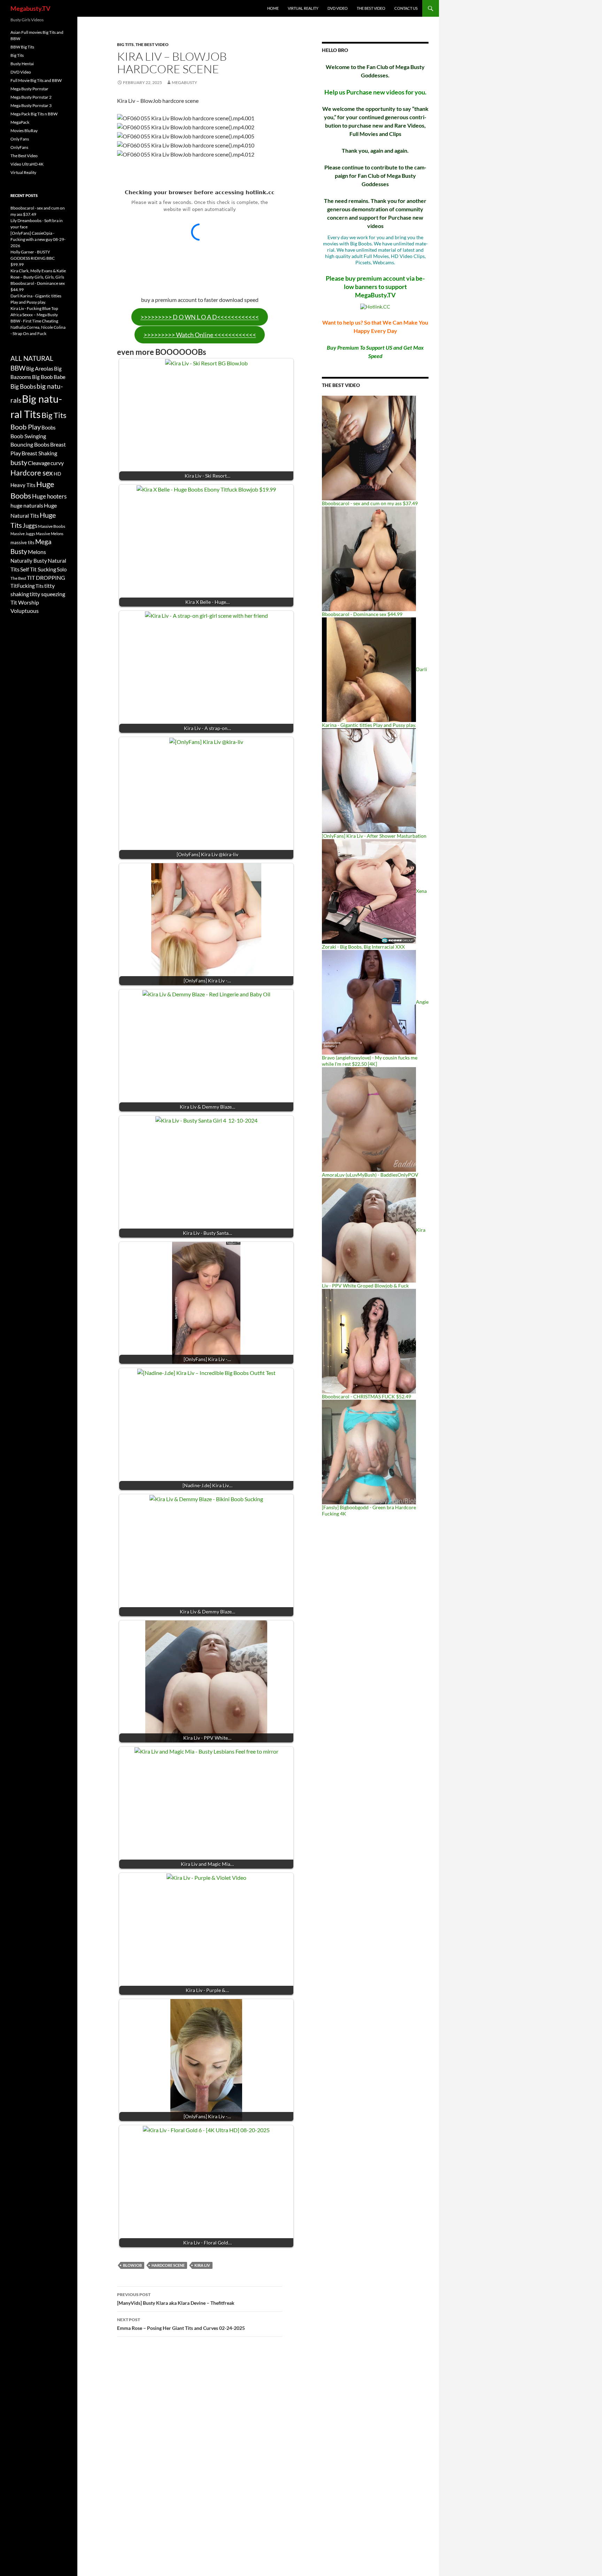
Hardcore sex (32, 473)
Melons (37, 552)
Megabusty (184, 82)
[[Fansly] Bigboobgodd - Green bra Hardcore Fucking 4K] (369, 1452)
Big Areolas (40, 368)
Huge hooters (49, 496)
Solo (62, 569)
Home (273, 8)
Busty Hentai (22, 64)
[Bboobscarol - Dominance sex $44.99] (369, 558)
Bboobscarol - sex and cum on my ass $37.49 (370, 503)
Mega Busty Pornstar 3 (31, 105)
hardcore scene (168, 2265)
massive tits (22, 542)
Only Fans (20, 139)
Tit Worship (25, 602)
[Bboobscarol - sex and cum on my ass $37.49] (369, 447)
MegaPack (20, 122)
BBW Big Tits (22, 47)
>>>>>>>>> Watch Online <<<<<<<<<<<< (200, 335)
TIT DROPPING (46, 577)
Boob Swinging (28, 436)
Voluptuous (25, 611)
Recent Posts (24, 195)
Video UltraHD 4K (27, 164)
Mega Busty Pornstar (29, 89)
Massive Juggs (23, 534)
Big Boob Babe (49, 377)
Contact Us (406, 8)
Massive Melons (50, 534)
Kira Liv (202, 2265)
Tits (40, 586)
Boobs (49, 427)
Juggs (30, 526)
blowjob (132, 2265)
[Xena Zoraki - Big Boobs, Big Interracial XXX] (369, 891)
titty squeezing (47, 594)
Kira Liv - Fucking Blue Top (34, 308)
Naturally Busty (29, 561)
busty (19, 462)
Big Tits (125, 44)
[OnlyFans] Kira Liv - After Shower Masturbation (374, 836)
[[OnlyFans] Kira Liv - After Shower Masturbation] (369, 780)
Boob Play (26, 427)
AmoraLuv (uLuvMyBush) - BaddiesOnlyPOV (370, 1175)
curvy (57, 463)
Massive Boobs (52, 526)
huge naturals (27, 506)
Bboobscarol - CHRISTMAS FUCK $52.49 (366, 1396)
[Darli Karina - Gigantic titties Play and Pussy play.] (369, 669)
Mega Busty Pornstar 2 (31, 97)
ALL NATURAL (32, 358)
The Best (18, 578)
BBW (18, 368)
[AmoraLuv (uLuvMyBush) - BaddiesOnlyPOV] (369, 1119)
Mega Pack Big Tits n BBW (34, 114)
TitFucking (23, 586)
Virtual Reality (303, 8)
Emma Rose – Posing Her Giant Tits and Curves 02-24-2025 (181, 2324)
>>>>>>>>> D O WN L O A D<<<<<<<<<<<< (200, 317)
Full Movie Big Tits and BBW (36, 80)
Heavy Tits (23, 485)
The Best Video (371, 8)
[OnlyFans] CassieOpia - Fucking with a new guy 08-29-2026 (38, 239)
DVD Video (338, 8)
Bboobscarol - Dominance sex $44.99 (362, 614)
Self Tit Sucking (38, 569)
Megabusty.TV (30, 8)
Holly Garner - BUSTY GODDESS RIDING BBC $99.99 (33, 258)
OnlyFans (19, 147)
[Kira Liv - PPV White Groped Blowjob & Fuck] (369, 1230)
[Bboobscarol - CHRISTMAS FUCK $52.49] (369, 1341)
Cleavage (39, 463)
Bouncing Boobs (30, 444)
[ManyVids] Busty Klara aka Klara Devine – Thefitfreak (176, 2299)
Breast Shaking (39, 453)
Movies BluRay (24, 131)
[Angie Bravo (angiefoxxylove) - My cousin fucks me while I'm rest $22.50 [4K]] (369, 1002)
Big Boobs (23, 386)
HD (57, 474)
